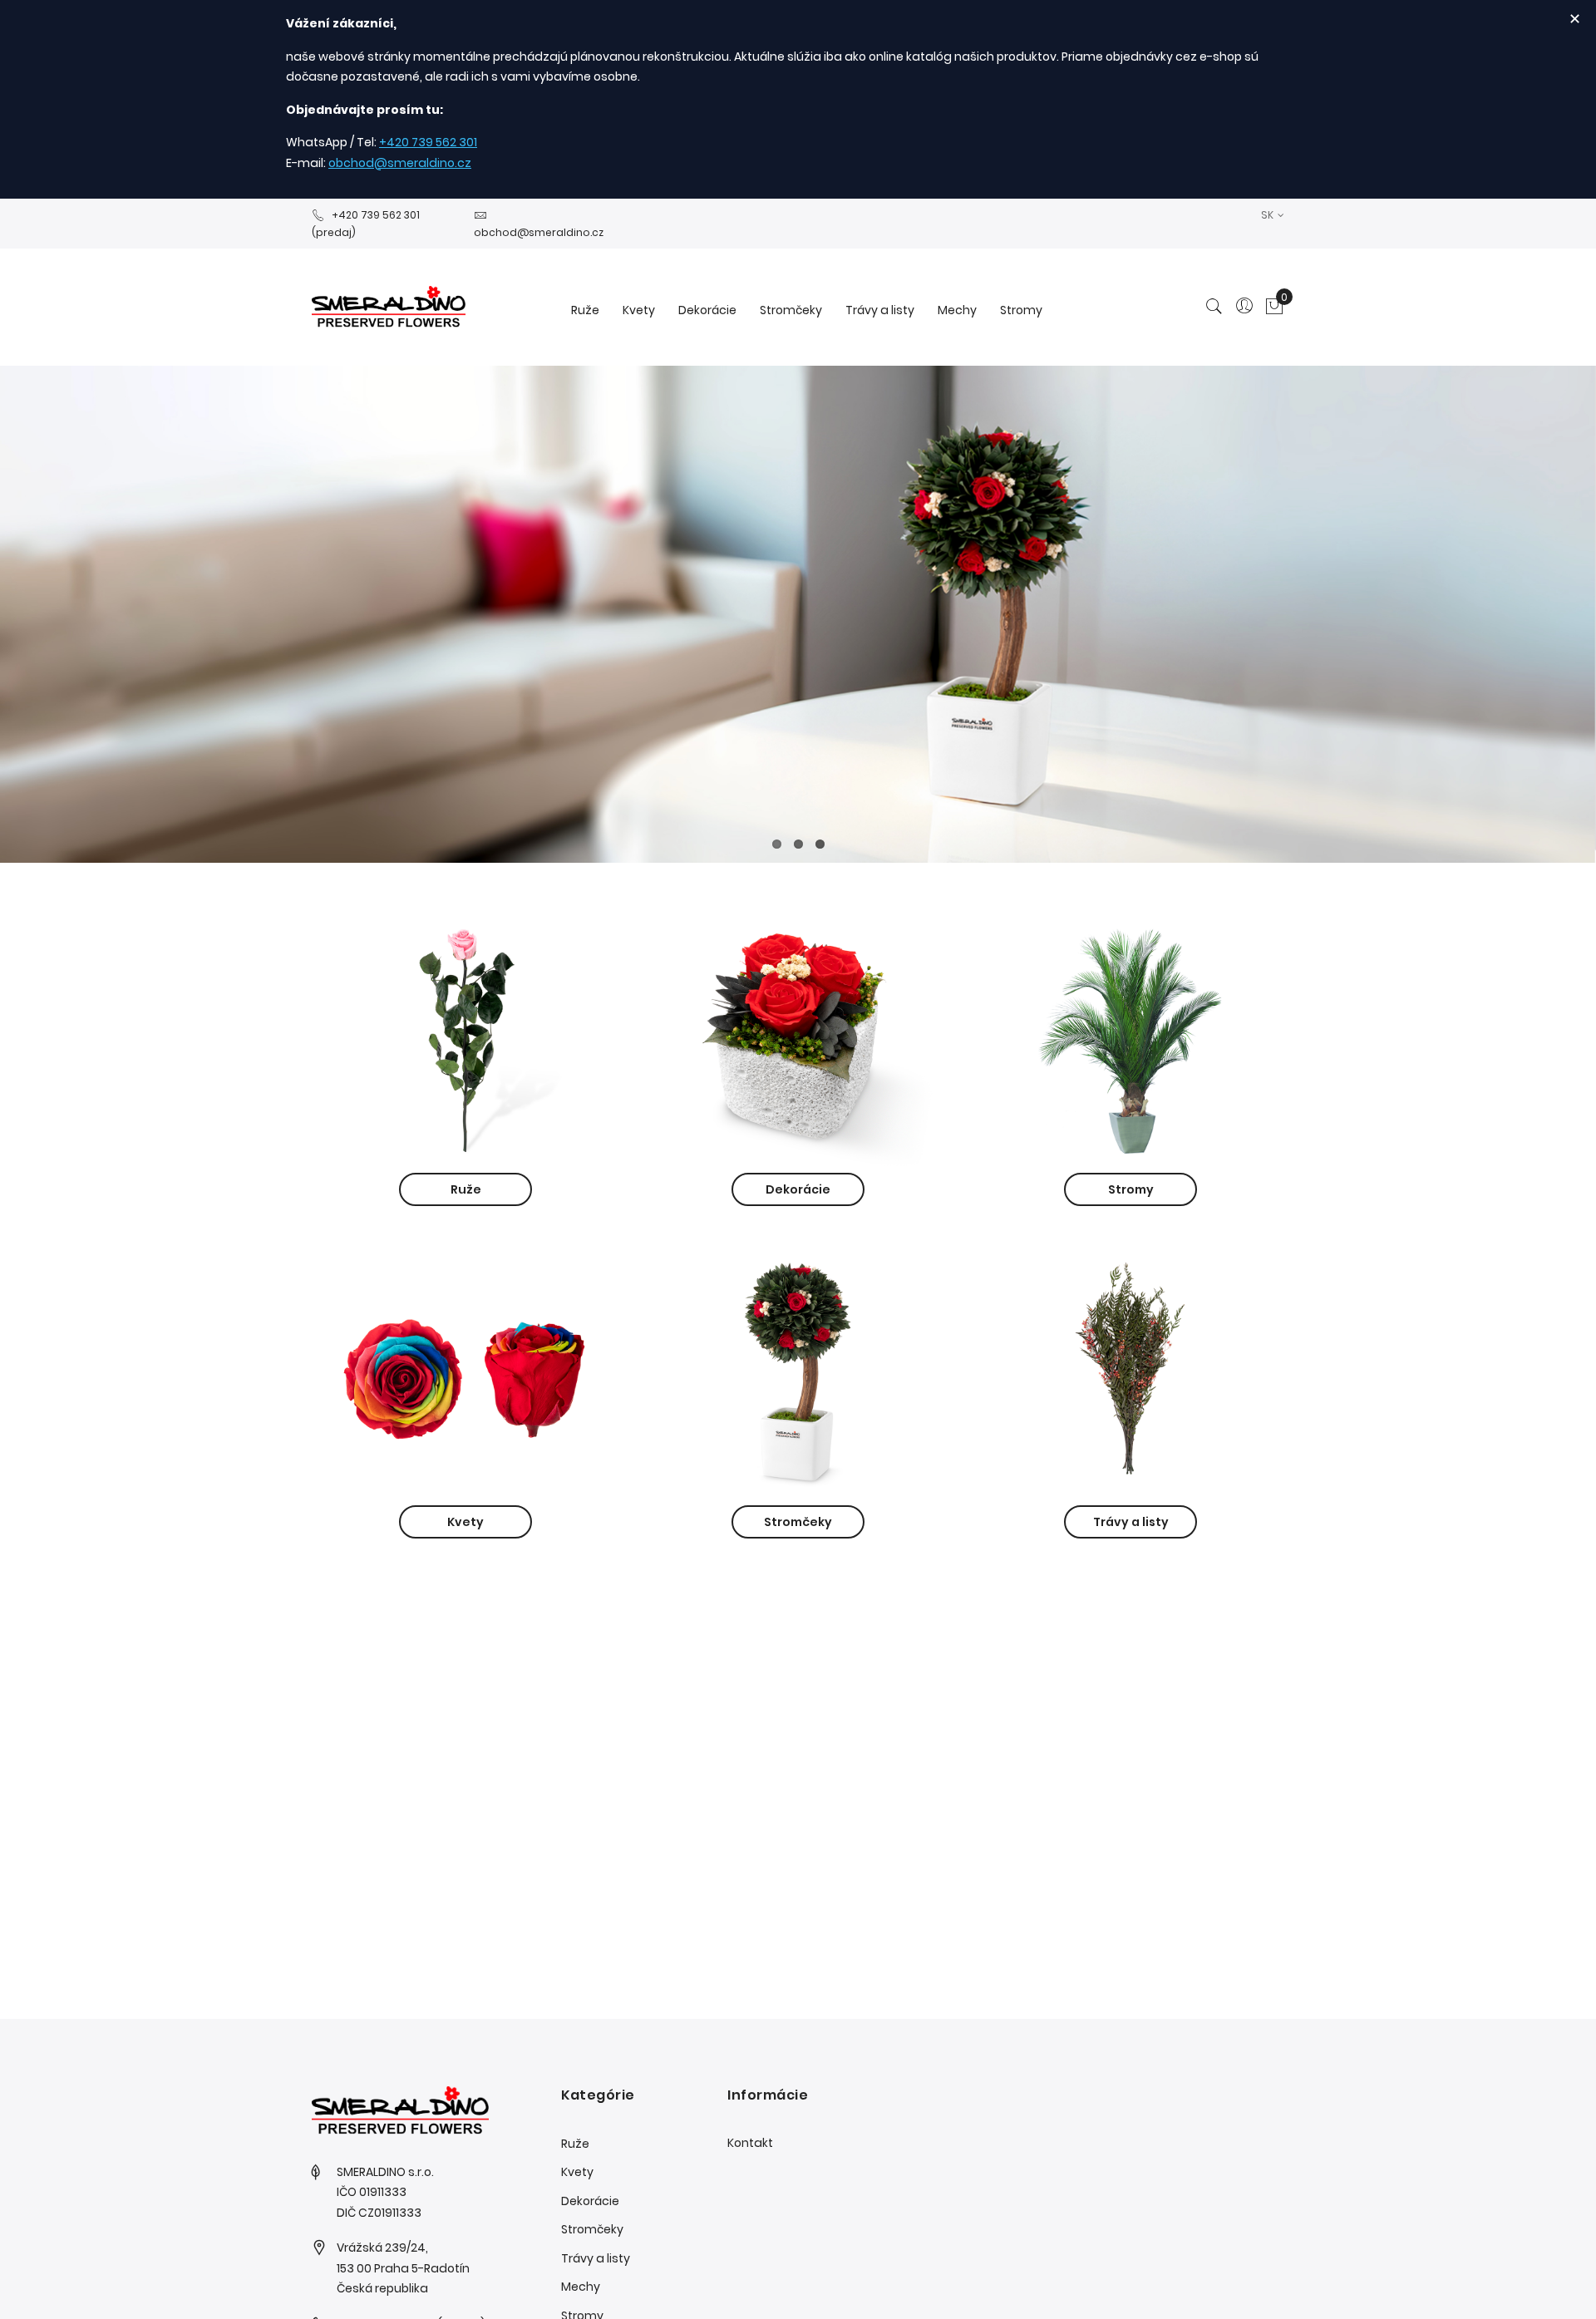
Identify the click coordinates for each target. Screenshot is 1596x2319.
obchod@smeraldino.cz (400, 163)
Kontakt (750, 2143)
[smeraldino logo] (389, 307)
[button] (1273, 215)
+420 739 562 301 (428, 142)
